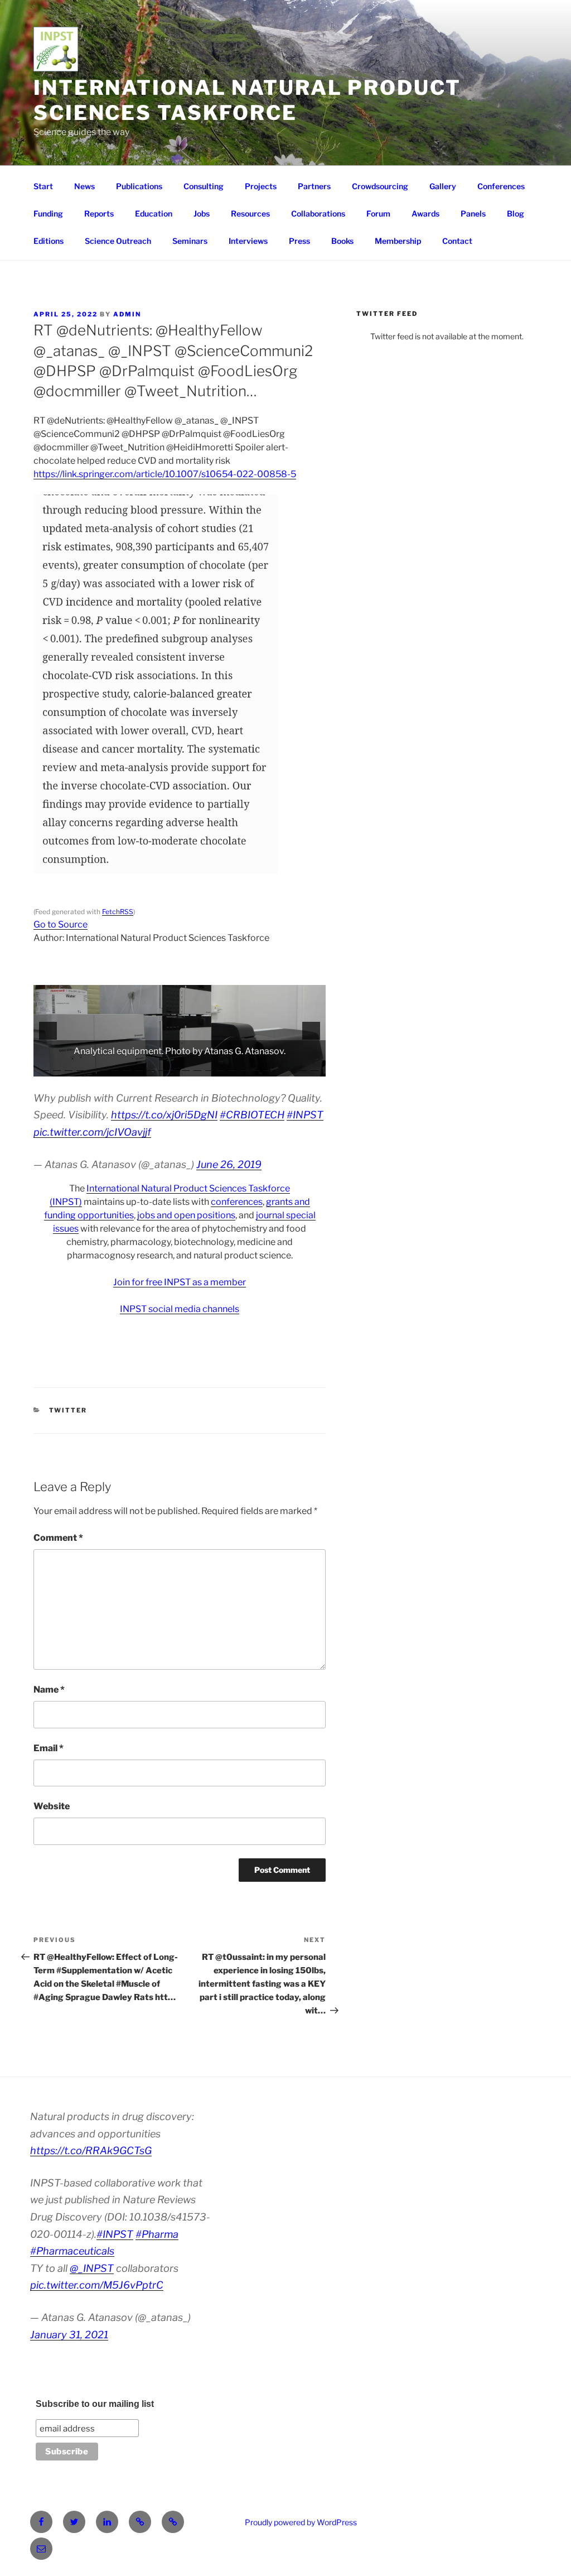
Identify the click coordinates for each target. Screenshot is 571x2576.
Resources (250, 213)
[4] (80, 1067)
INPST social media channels (180, 1309)
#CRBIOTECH (252, 1115)
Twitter (68, 1410)
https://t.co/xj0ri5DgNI (164, 1115)
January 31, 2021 (69, 2335)
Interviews (248, 241)
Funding (48, 213)
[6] (104, 1067)
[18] (244, 1067)
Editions (49, 241)
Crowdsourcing (380, 186)
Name (49, 1690)
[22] (291, 1067)
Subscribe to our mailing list (95, 2404)
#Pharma (157, 2234)
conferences (237, 1202)
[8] (127, 1067)
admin (127, 314)
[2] (57, 1067)
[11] (162, 1067)
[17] (233, 1067)
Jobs (202, 213)
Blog (516, 213)
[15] (209, 1067)
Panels (473, 213)
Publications (139, 186)
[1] (45, 1067)
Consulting (204, 186)
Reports (99, 213)
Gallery (443, 186)
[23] (303, 1067)
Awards (425, 213)
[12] (174, 1067)
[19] (256, 1067)
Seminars (190, 241)
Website (52, 1806)
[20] (268, 1067)
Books (342, 241)
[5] (92, 1067)
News (84, 186)
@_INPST (92, 2268)
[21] (279, 1067)
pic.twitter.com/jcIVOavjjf (92, 1132)
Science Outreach (118, 241)
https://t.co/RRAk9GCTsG (91, 2150)
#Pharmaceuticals (72, 2251)
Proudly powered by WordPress (301, 2522)
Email (49, 1748)
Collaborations (318, 213)
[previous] (48, 1031)
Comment (58, 1538)
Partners (314, 186)
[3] (69, 1067)
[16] (221, 1067)
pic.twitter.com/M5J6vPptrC (97, 2285)
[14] (197, 1067)
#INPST (305, 1115)
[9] (139, 1067)
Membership (398, 241)
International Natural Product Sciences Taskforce (247, 100)
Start (43, 186)
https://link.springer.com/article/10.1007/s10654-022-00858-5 (165, 474)
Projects (261, 186)
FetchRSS (118, 912)
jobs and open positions (186, 1215)
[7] (115, 1067)
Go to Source (61, 924)
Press (299, 241)
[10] (151, 1067)
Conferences (501, 186)
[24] (314, 1067)
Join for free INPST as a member (180, 1282)
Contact (457, 241)
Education (154, 213)
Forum (378, 213)
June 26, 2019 (229, 1164)
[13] (186, 1067)
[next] (311, 1031)
